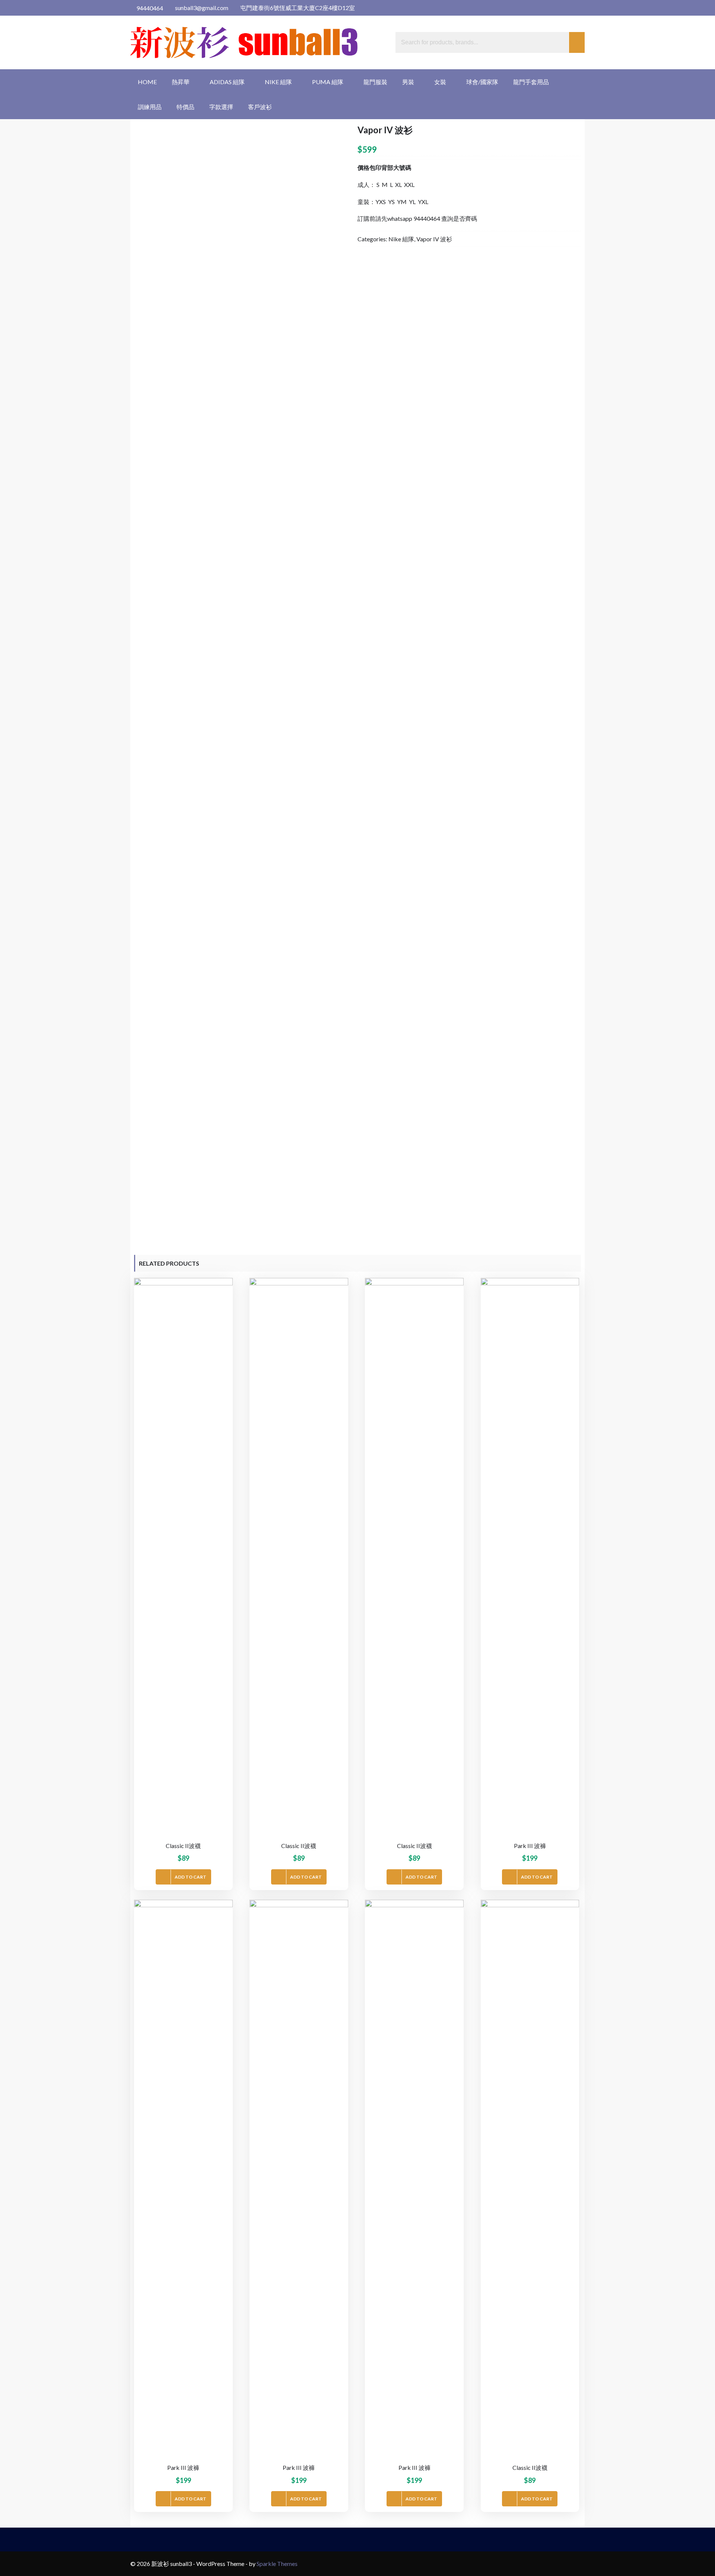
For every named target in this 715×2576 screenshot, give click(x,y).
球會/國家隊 (482, 82)
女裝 (440, 82)
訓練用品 (150, 107)
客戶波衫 (260, 107)
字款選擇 (221, 107)
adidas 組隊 (227, 82)
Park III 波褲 (530, 1846)
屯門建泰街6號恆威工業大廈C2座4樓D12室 (297, 8)
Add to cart (190, 1877)
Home (147, 82)
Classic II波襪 (183, 1846)
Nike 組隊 (278, 82)
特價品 (185, 107)
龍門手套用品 (531, 82)
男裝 (408, 82)
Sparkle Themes (277, 2564)
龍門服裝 (375, 82)
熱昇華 (181, 82)
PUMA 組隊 (328, 82)
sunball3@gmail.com (201, 8)
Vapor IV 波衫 (434, 239)
